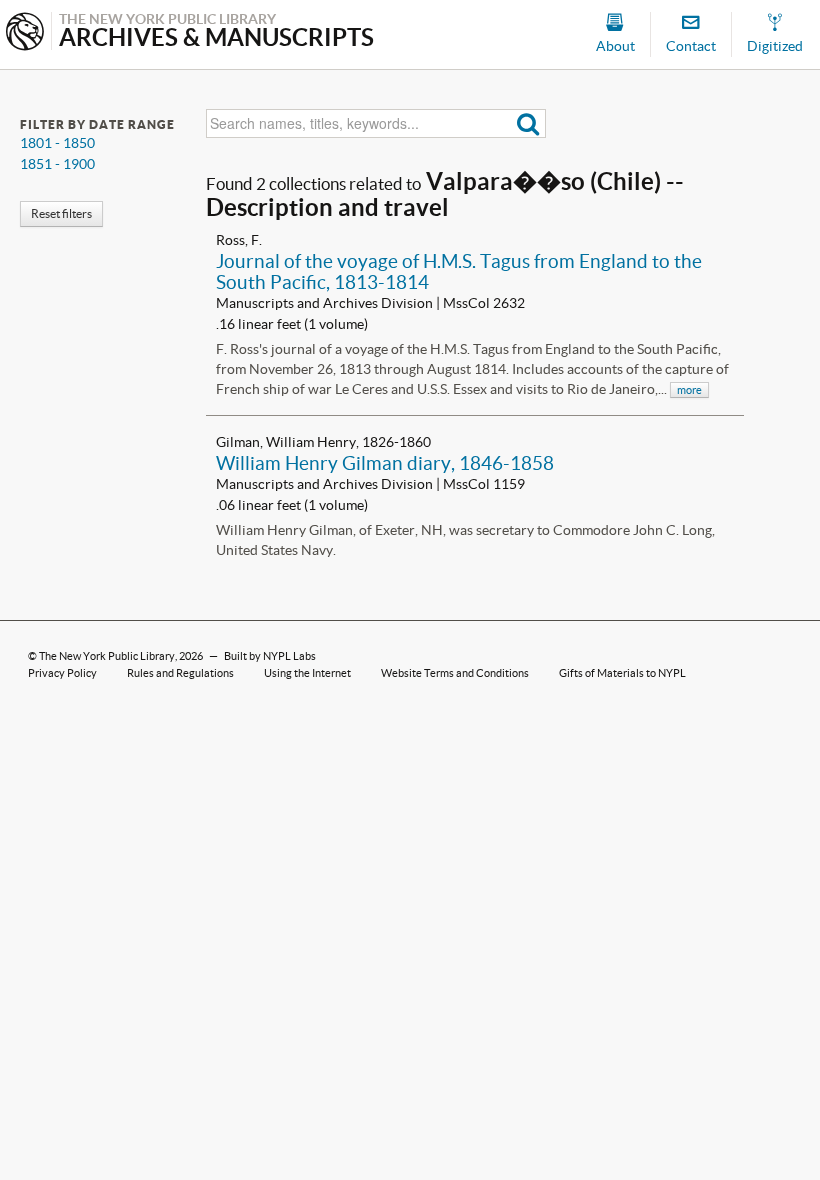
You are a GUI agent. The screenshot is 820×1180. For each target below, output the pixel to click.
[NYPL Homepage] (25, 33)
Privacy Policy (62, 673)
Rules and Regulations (180, 673)
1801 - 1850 (57, 143)
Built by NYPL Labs (270, 656)
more (689, 390)
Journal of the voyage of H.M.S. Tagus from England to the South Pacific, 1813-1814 (459, 271)
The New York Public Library (107, 656)
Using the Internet (307, 673)
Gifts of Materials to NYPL (622, 673)
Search (528, 123)
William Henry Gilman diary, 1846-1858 (385, 463)
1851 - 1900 (57, 164)
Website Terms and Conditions (455, 673)
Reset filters (61, 213)
